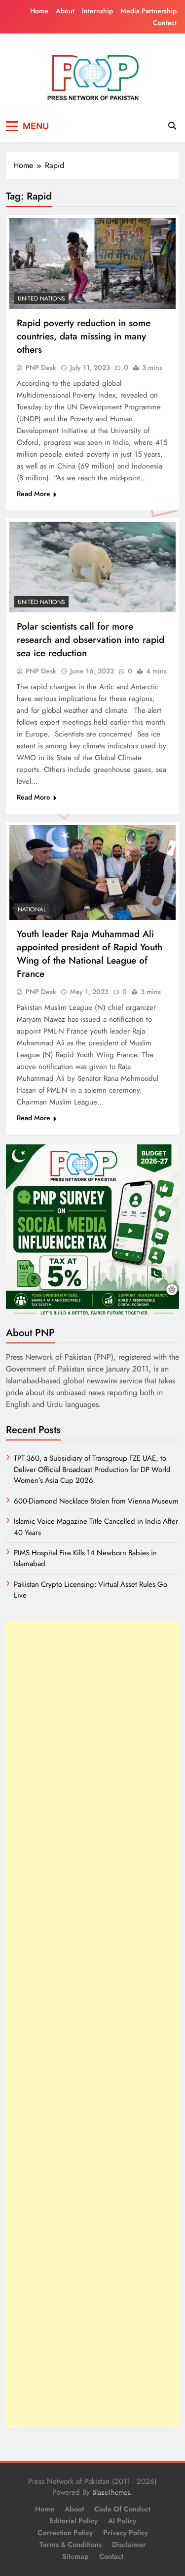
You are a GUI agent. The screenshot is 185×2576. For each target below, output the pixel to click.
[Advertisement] (92, 2024)
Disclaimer (129, 2544)
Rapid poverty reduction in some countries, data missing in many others (84, 336)
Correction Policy (65, 2533)
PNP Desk (41, 368)
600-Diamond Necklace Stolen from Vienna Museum (96, 1501)
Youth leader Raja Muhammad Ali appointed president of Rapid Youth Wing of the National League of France (90, 954)
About (65, 11)
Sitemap (75, 2556)
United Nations (41, 299)
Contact (165, 23)
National (32, 909)
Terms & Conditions (71, 2544)
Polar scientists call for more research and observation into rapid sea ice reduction (91, 640)
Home (39, 11)
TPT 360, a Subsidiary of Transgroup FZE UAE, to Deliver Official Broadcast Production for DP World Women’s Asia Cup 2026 (92, 1469)
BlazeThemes (111, 2492)
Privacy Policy (126, 2533)
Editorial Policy (74, 2521)
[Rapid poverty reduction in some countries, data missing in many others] (92, 264)
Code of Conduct (122, 2509)
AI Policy (122, 2521)
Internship (97, 11)
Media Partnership (148, 11)
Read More (34, 494)
